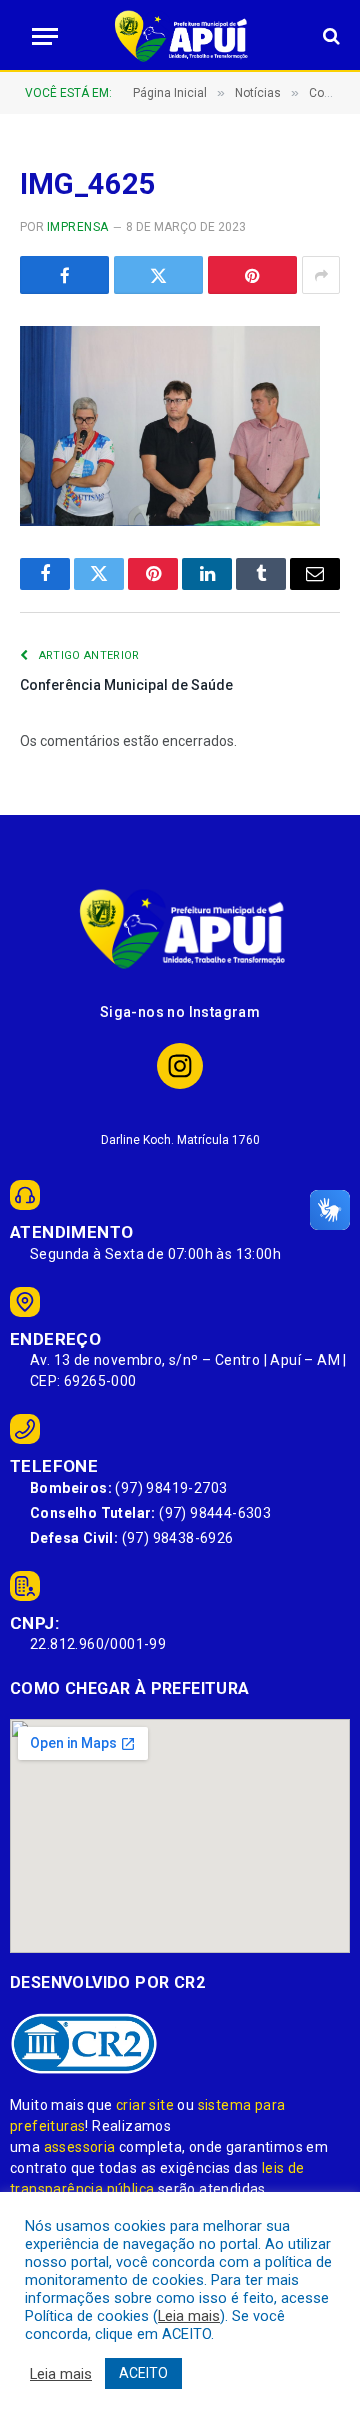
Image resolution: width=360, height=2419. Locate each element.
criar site (145, 2105)
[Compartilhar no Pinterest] (252, 275)
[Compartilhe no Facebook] (64, 275)
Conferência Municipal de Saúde (126, 685)
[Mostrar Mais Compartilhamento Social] (321, 275)
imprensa (78, 227)
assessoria (80, 2147)
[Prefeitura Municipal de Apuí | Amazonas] (180, 36)
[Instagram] (180, 1066)
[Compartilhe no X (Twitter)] (158, 275)
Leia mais (189, 2316)
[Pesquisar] (329, 36)
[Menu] (39, 36)
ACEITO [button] (143, 2373)
